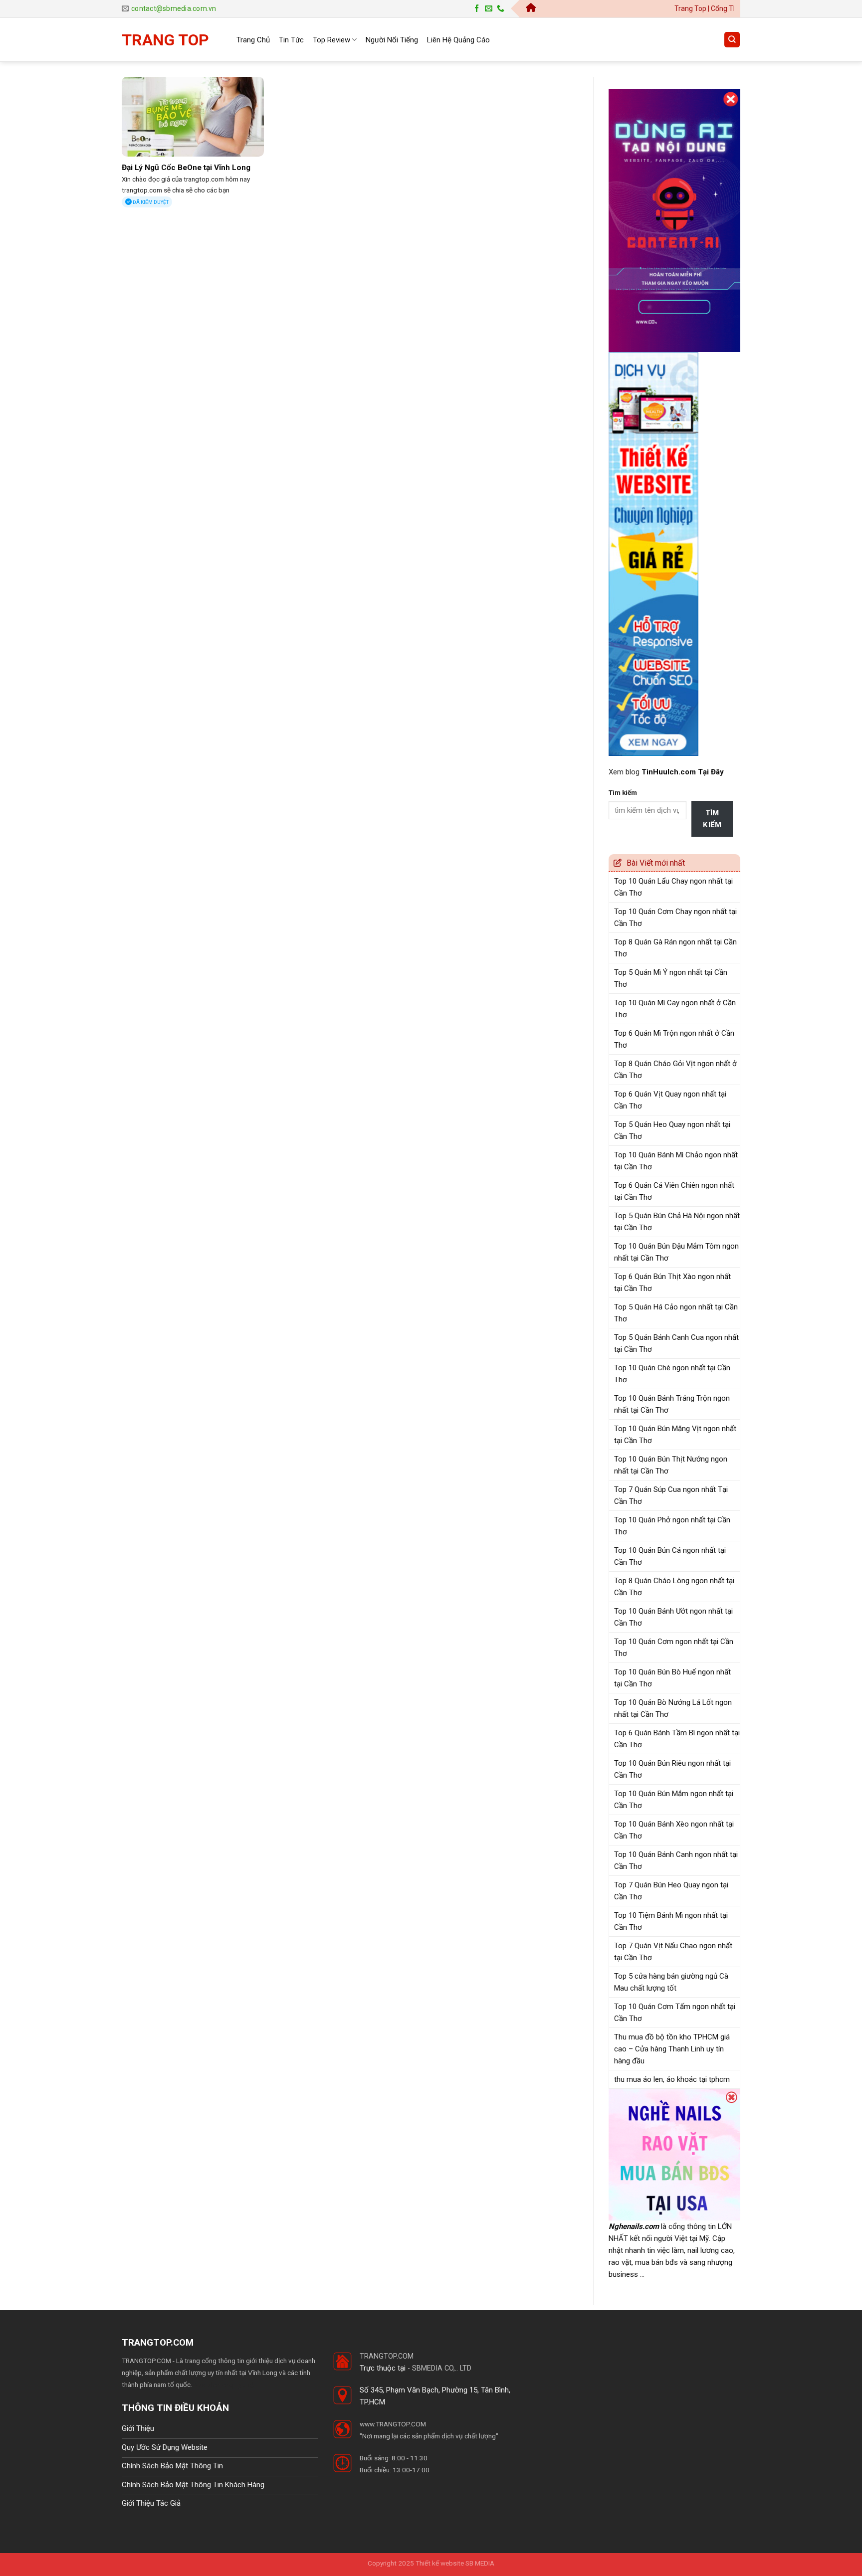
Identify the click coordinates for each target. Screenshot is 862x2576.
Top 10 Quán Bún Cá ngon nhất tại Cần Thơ (670, 1556)
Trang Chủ (253, 40)
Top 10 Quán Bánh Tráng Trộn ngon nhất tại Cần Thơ (672, 1404)
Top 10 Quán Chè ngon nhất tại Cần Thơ (672, 1374)
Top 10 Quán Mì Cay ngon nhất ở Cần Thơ (675, 1009)
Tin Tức (291, 40)
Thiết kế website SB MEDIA (455, 2563)
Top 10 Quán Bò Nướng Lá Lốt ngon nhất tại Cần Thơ (673, 1708)
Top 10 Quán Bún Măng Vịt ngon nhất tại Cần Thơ (675, 1435)
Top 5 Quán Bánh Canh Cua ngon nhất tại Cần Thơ (676, 1343)
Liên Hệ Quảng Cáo (458, 40)
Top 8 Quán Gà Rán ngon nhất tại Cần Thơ (675, 948)
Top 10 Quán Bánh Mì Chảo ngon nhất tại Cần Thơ (676, 1161)
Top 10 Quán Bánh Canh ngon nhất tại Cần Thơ (676, 1860)
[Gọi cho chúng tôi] (501, 9)
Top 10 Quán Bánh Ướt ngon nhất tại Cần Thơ (673, 1617)
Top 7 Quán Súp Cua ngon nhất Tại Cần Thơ (671, 1495)
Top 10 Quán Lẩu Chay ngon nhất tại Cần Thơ (673, 887)
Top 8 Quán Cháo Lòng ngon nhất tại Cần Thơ (674, 1587)
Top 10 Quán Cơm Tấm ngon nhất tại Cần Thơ (675, 2013)
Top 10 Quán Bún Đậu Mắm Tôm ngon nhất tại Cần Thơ (676, 1252)
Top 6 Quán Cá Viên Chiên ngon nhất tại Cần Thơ (674, 1191)
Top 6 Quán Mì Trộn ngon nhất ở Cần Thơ (674, 1039)
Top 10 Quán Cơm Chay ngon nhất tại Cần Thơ (675, 918)
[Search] (732, 40)
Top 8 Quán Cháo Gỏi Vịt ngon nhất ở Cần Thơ (675, 1070)
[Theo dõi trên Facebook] (477, 9)
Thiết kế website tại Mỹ (646, 83)
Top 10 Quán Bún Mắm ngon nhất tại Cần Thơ (674, 1800)
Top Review (331, 40)
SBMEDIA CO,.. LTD (442, 2368)
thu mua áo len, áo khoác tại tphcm (672, 2079)
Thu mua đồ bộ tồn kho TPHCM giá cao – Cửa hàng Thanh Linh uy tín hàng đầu (672, 2049)
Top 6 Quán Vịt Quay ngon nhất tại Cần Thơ (670, 1100)
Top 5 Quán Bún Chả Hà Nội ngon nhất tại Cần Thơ (677, 1222)
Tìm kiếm (623, 792)
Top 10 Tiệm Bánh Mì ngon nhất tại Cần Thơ (671, 1921)
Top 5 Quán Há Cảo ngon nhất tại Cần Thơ (676, 1313)
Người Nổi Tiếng (392, 40)
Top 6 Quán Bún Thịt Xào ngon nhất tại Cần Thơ (672, 1283)
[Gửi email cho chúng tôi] (489, 9)
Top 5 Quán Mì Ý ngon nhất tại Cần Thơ (671, 978)
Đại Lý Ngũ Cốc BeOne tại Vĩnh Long (186, 168)
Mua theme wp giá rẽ (223, 2385)
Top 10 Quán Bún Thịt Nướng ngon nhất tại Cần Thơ (671, 1465)
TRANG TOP (165, 40)
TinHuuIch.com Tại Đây (683, 772)
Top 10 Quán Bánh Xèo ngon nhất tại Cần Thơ (674, 1830)
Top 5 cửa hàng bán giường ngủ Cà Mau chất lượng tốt (671, 1982)
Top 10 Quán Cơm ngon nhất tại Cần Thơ (674, 1648)
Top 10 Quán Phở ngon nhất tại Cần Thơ (672, 1526)
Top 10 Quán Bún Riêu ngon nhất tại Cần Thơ (672, 1769)
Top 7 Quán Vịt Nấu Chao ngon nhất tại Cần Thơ (673, 1952)
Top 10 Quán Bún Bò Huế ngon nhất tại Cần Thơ (672, 1678)
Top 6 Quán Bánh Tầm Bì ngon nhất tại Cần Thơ (677, 1739)
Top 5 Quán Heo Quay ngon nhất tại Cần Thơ (672, 1130)
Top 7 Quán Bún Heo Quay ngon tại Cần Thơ (671, 1891)
